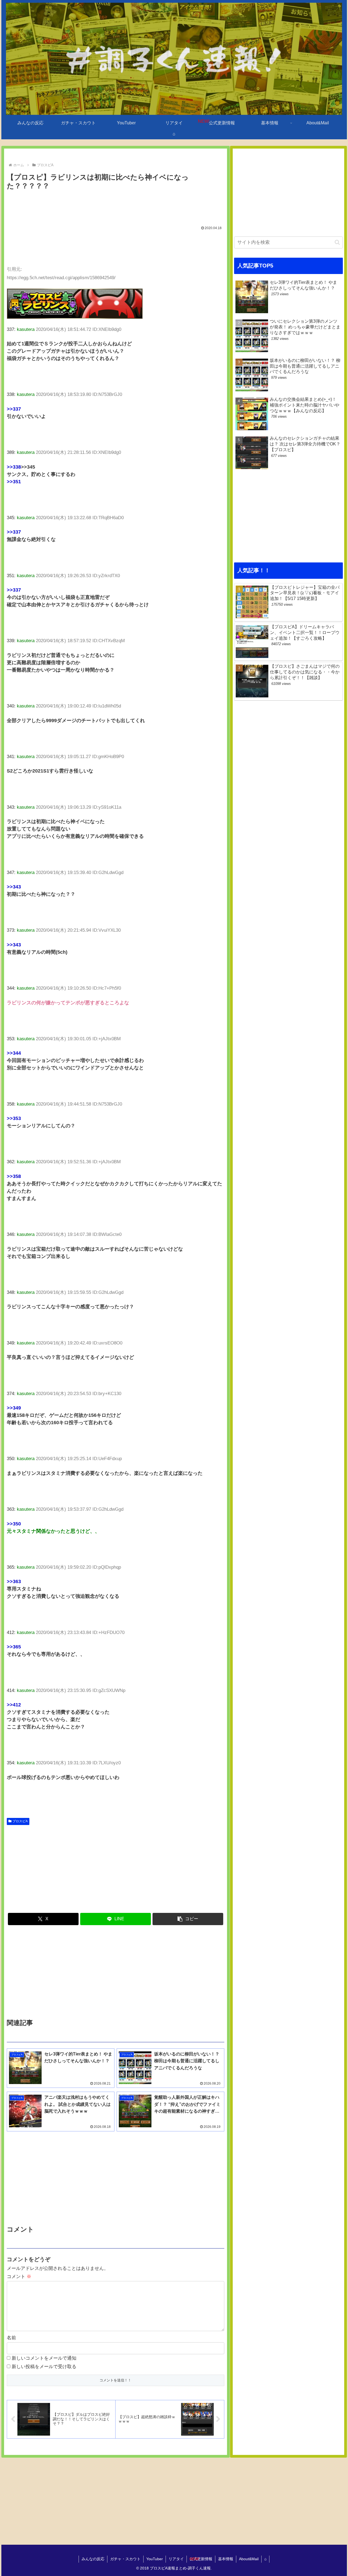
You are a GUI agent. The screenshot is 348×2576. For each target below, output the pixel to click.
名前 (11, 2338)
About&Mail (249, 2559)
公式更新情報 (201, 2559)
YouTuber (155, 2559)
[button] (188, 1919)
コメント (19, 2277)
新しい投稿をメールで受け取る (44, 2367)
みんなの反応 (93, 2559)
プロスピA (20, 1821)
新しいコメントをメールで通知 (44, 2358)
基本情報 (226, 2559)
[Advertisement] (116, 207)
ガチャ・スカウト (125, 2559)
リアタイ (176, 2559)
